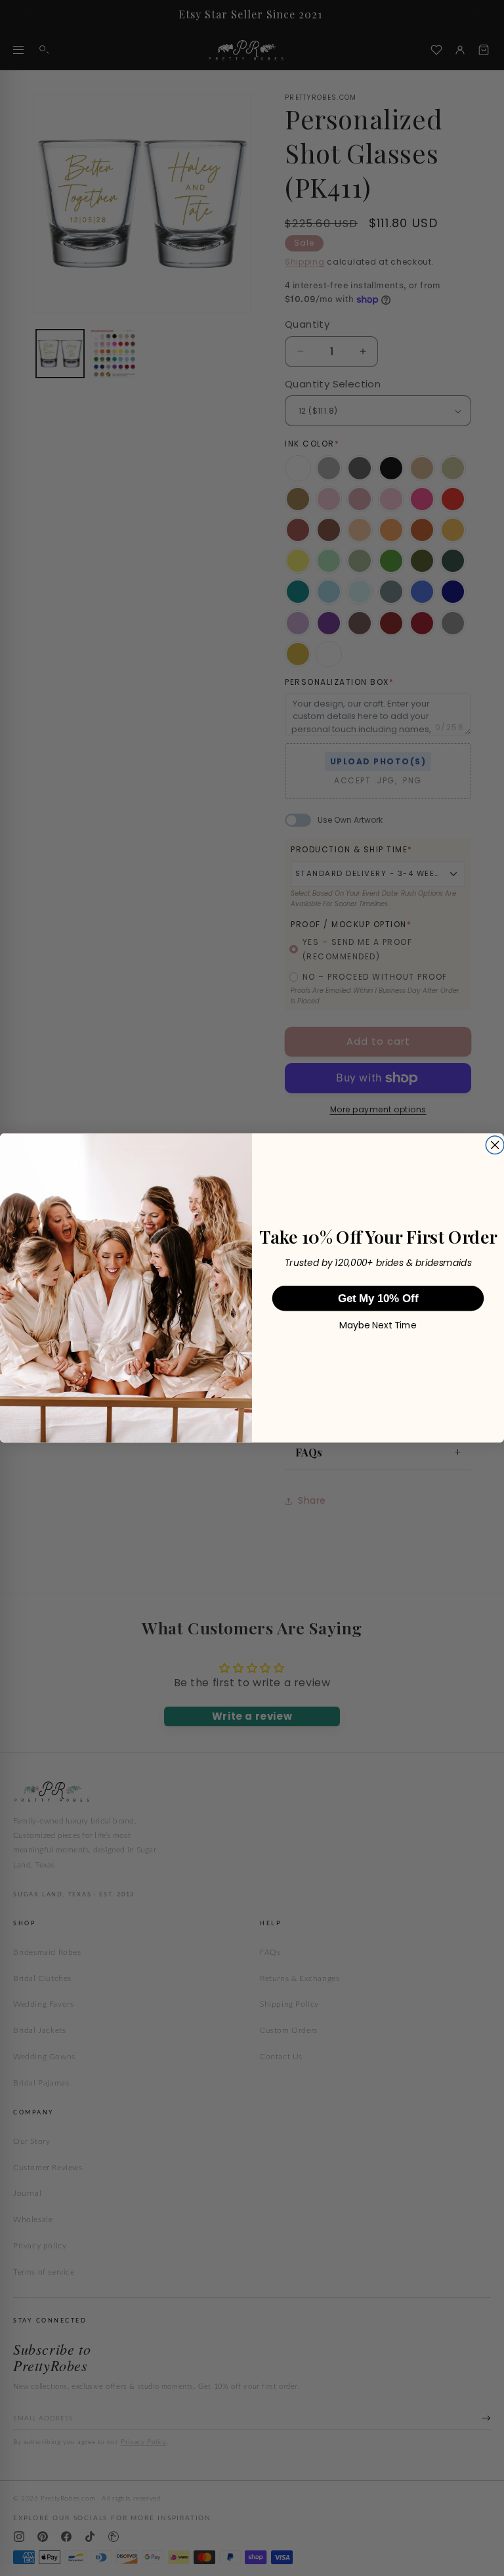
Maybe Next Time (378, 1325)
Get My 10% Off (378, 1299)
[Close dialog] (495, 1145)
